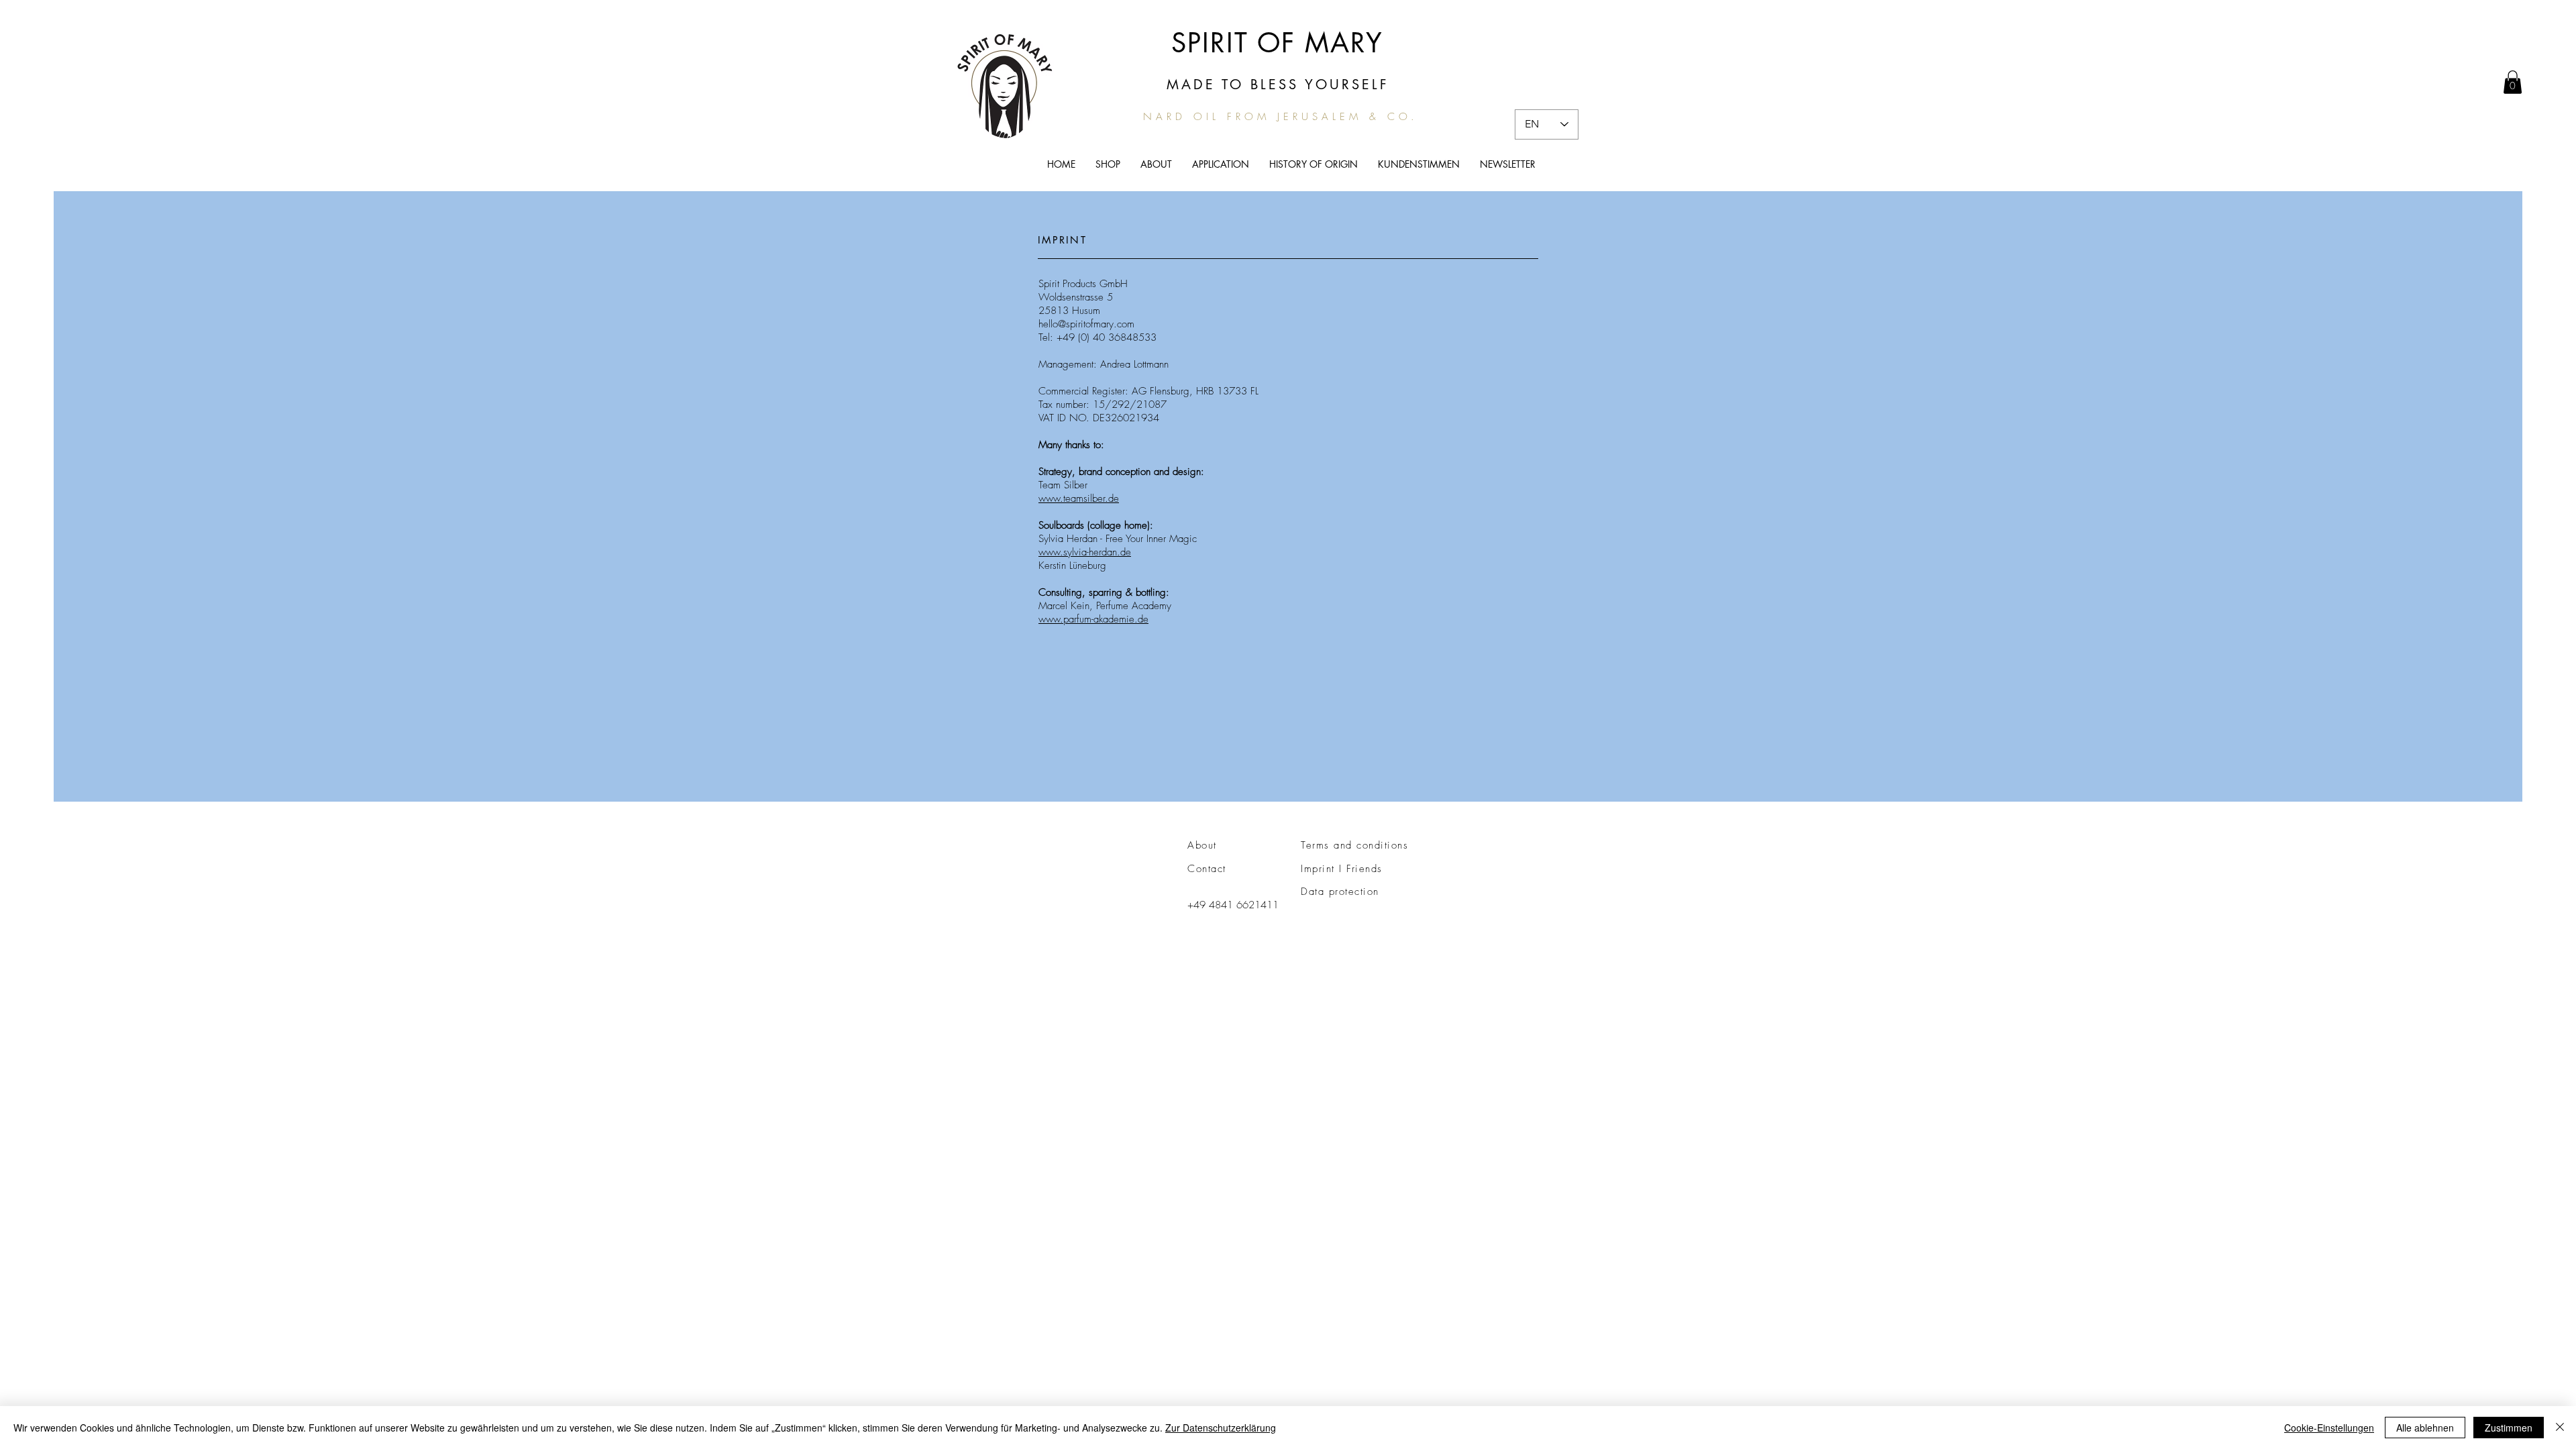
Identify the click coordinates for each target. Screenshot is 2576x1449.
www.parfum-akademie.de (1093, 619)
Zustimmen (2509, 1428)
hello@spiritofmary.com (1086, 324)
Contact (1207, 869)
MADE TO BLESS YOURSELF (1278, 85)
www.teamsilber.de (1079, 498)
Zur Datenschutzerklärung (1221, 1428)
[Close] (2560, 1428)
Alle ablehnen (2425, 1428)
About (1202, 845)
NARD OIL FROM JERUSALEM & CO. (1281, 117)
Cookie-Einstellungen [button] (2329, 1428)
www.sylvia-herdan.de (1085, 552)
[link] (2513, 82)
